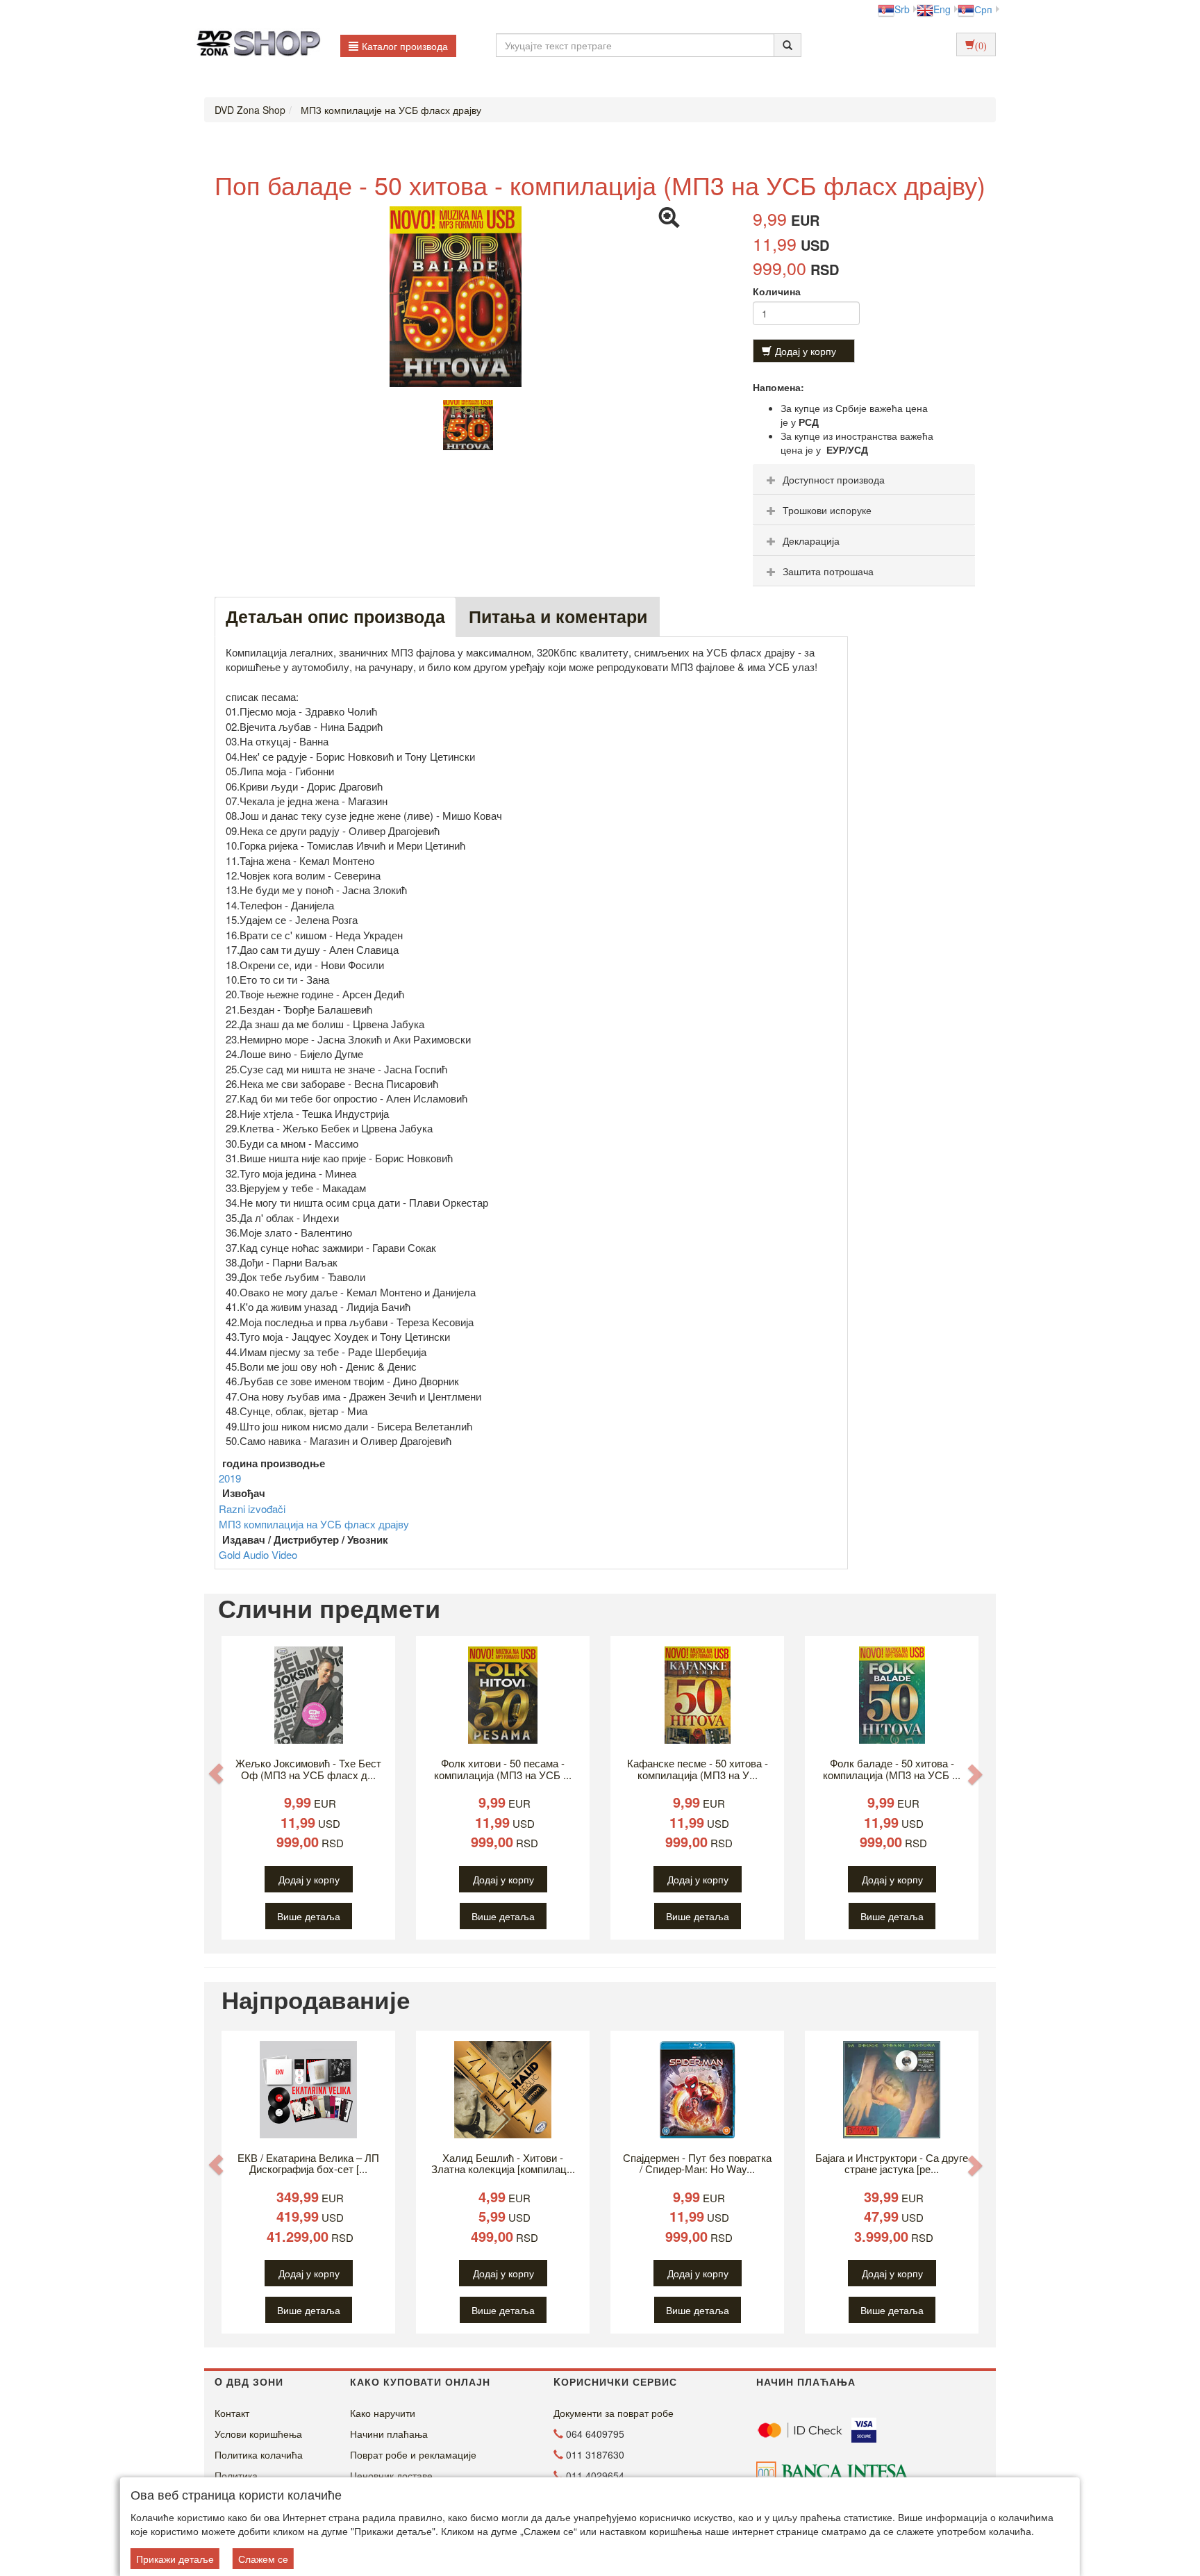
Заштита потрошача (828, 571)
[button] (216, 1773)
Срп (983, 9)
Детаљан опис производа (335, 616)
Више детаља (309, 1916)
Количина (777, 291)
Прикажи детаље (175, 2559)
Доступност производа (834, 479)
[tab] (864, 479)
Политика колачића (259, 2454)
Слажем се (263, 2559)
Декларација (811, 540)
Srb (902, 9)
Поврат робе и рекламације (413, 2454)
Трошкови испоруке (827, 510)
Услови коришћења (258, 2434)
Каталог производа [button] (405, 46)
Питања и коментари (558, 616)
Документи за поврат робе (614, 2413)
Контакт (232, 2413)
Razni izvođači (252, 1509)
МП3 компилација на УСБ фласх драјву (314, 1524)
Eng (942, 9)
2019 (230, 1478)
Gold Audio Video (258, 1554)
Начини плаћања (389, 2434)
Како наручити (383, 2413)
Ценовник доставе (391, 2475)
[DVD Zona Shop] (255, 45)
